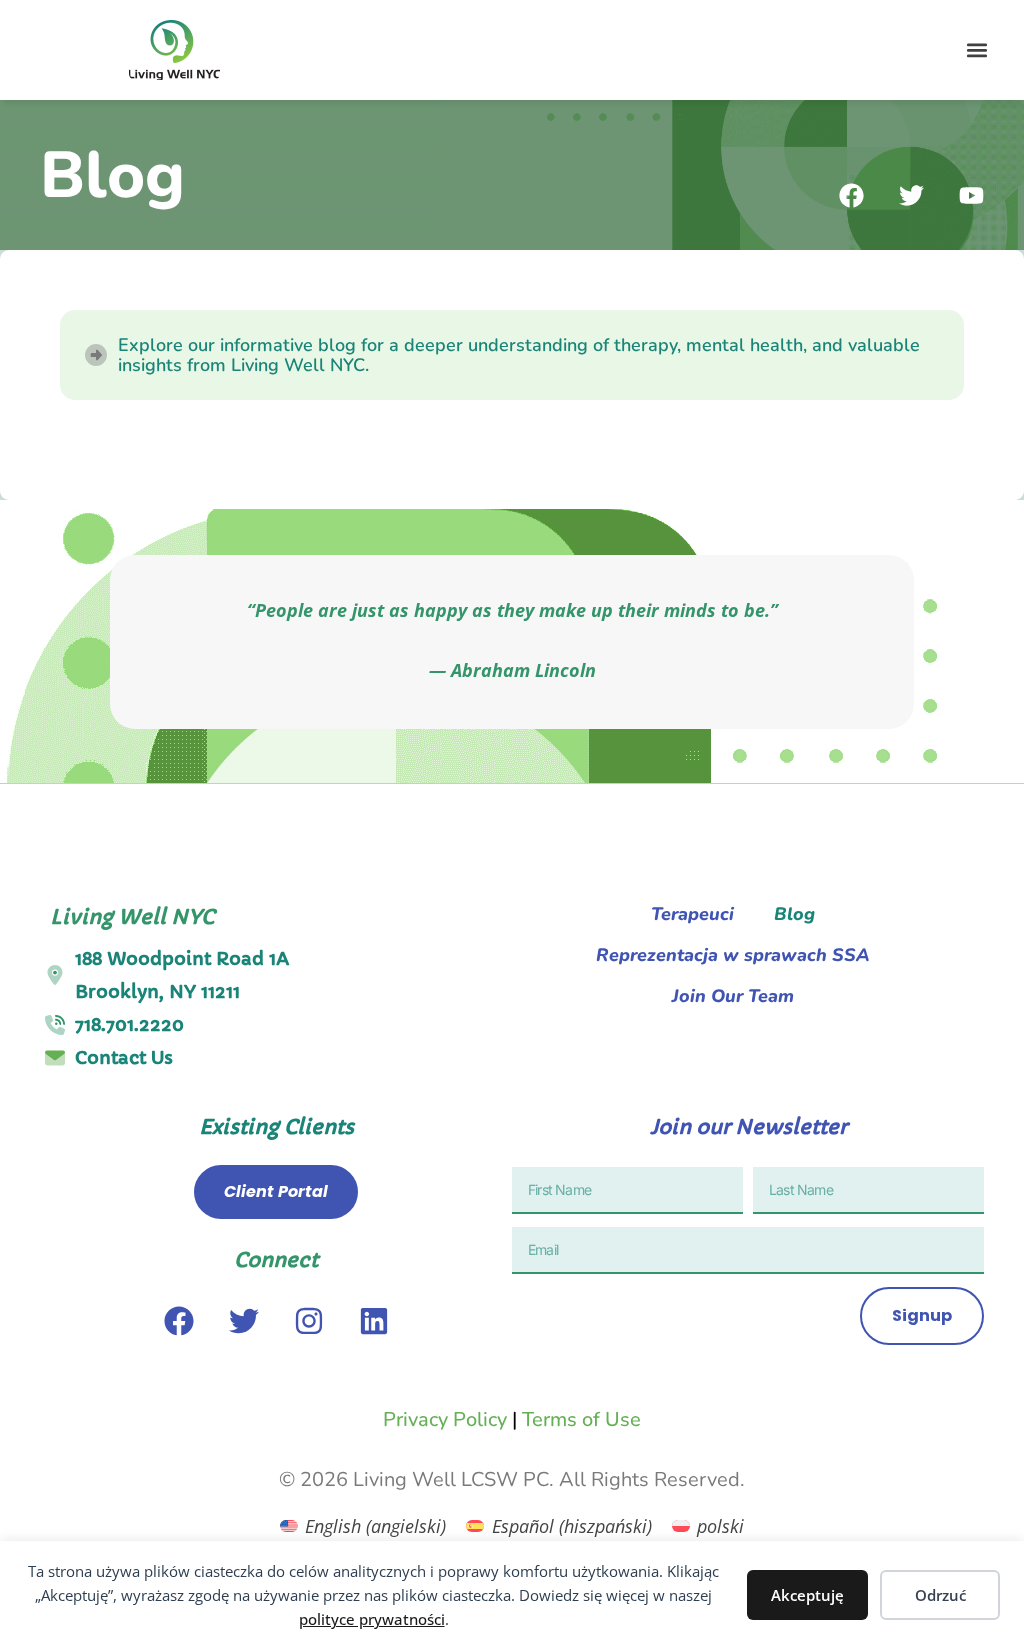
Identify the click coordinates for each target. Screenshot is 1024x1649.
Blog (794, 914)
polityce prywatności (372, 1619)
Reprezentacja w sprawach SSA (733, 955)
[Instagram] (309, 1321)
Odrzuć (940, 1595)
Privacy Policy (445, 1419)
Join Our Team (733, 996)
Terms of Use (581, 1419)
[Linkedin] (374, 1321)
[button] (977, 50)
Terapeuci (692, 914)
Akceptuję (807, 1595)
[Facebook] (179, 1321)
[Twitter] (244, 1321)
